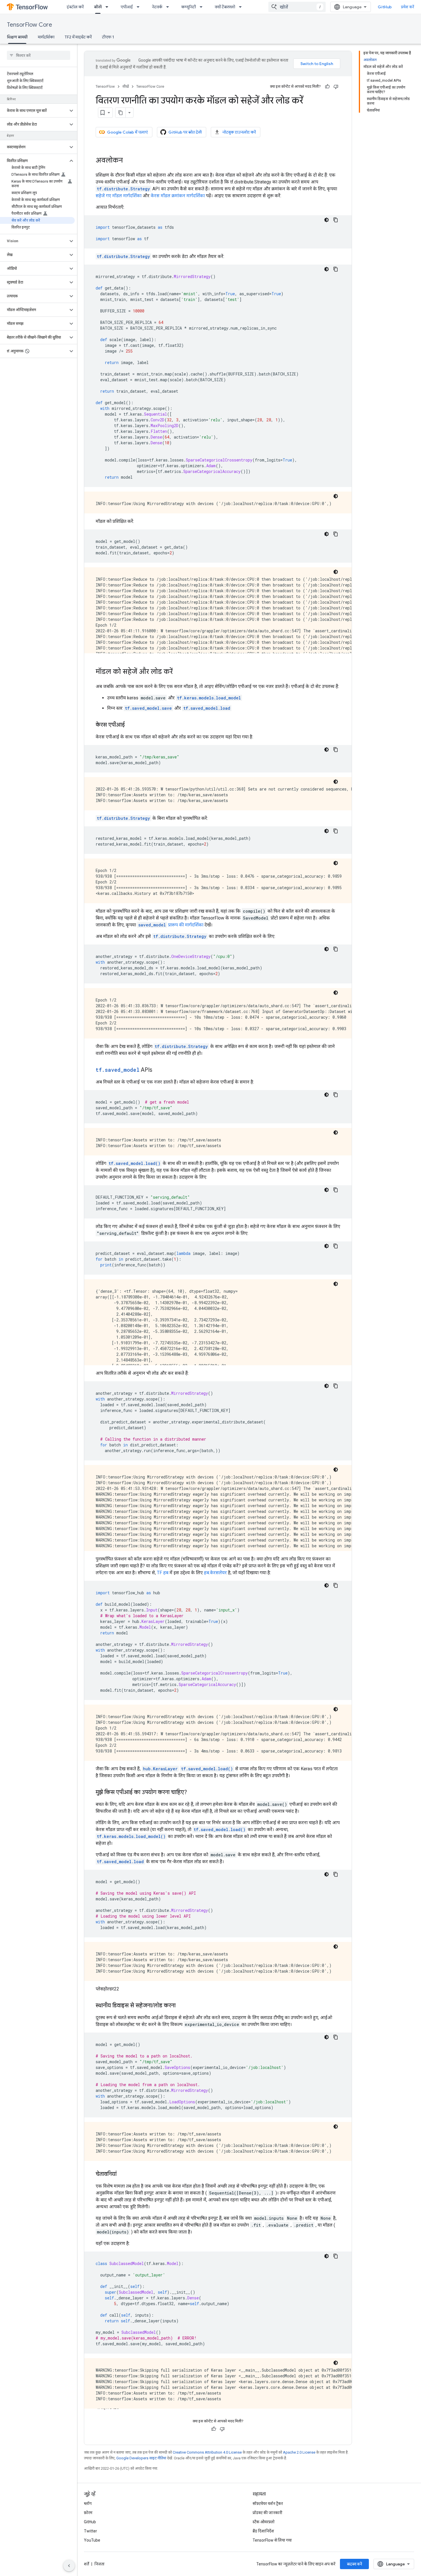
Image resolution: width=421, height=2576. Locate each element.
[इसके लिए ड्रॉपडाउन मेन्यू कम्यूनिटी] (203, 7)
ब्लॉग (88, 2503)
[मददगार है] (327, 87)
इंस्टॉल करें (75, 7)
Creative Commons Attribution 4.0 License (207, 2452)
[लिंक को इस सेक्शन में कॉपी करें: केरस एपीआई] (131, 725)
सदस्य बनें (354, 2564)
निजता (100, 2564)
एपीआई (127, 7)
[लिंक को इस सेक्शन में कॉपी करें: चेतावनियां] (122, 2174)
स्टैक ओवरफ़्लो (264, 2522)
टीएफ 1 (108, 37)
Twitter (91, 2531)
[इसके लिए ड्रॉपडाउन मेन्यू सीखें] (109, 7)
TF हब (163, 1573)
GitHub (385, 7)
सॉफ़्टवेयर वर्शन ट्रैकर (268, 2503)
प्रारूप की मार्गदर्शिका (171, 925)
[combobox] (297, 7)
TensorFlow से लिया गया (272, 2540)
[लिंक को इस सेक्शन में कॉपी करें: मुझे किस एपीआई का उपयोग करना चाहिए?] (193, 1793)
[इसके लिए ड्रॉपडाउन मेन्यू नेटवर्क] (169, 7)
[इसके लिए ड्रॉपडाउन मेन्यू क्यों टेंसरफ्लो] (242, 7)
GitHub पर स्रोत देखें (185, 132)
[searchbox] (39, 55)
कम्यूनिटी (189, 7)
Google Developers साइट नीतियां (141, 2458)
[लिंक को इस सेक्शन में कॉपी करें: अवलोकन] (129, 161)
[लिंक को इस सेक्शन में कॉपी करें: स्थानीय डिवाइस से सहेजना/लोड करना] (181, 2006)
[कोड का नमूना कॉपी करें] (336, 220)
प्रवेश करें (408, 7)
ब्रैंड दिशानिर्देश (263, 2531)
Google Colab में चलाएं (127, 132)
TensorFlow (105, 86)
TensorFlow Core (29, 25)
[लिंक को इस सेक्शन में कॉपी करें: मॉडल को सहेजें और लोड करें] (178, 672)
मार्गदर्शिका (46, 37)
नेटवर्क (157, 7)
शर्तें (86, 2564)
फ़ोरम (88, 2513)
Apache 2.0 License (299, 2452)
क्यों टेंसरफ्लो (225, 7)
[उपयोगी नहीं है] (336, 87)
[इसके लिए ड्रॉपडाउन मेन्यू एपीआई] (140, 7)
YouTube (92, 2540)
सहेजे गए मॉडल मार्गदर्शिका (119, 196)
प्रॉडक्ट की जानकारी (267, 2513)
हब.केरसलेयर (215, 1573)
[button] (34, 111)
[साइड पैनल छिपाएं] (69, 2566)
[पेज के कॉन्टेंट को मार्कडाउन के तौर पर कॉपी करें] (121, 113)
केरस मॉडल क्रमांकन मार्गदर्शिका (178, 196)
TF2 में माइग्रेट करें (78, 37)
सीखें (98, 7)
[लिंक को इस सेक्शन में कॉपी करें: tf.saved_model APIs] (158, 1070)
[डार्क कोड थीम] (326, 220)
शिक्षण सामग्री (17, 37)
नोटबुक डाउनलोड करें (239, 132)
